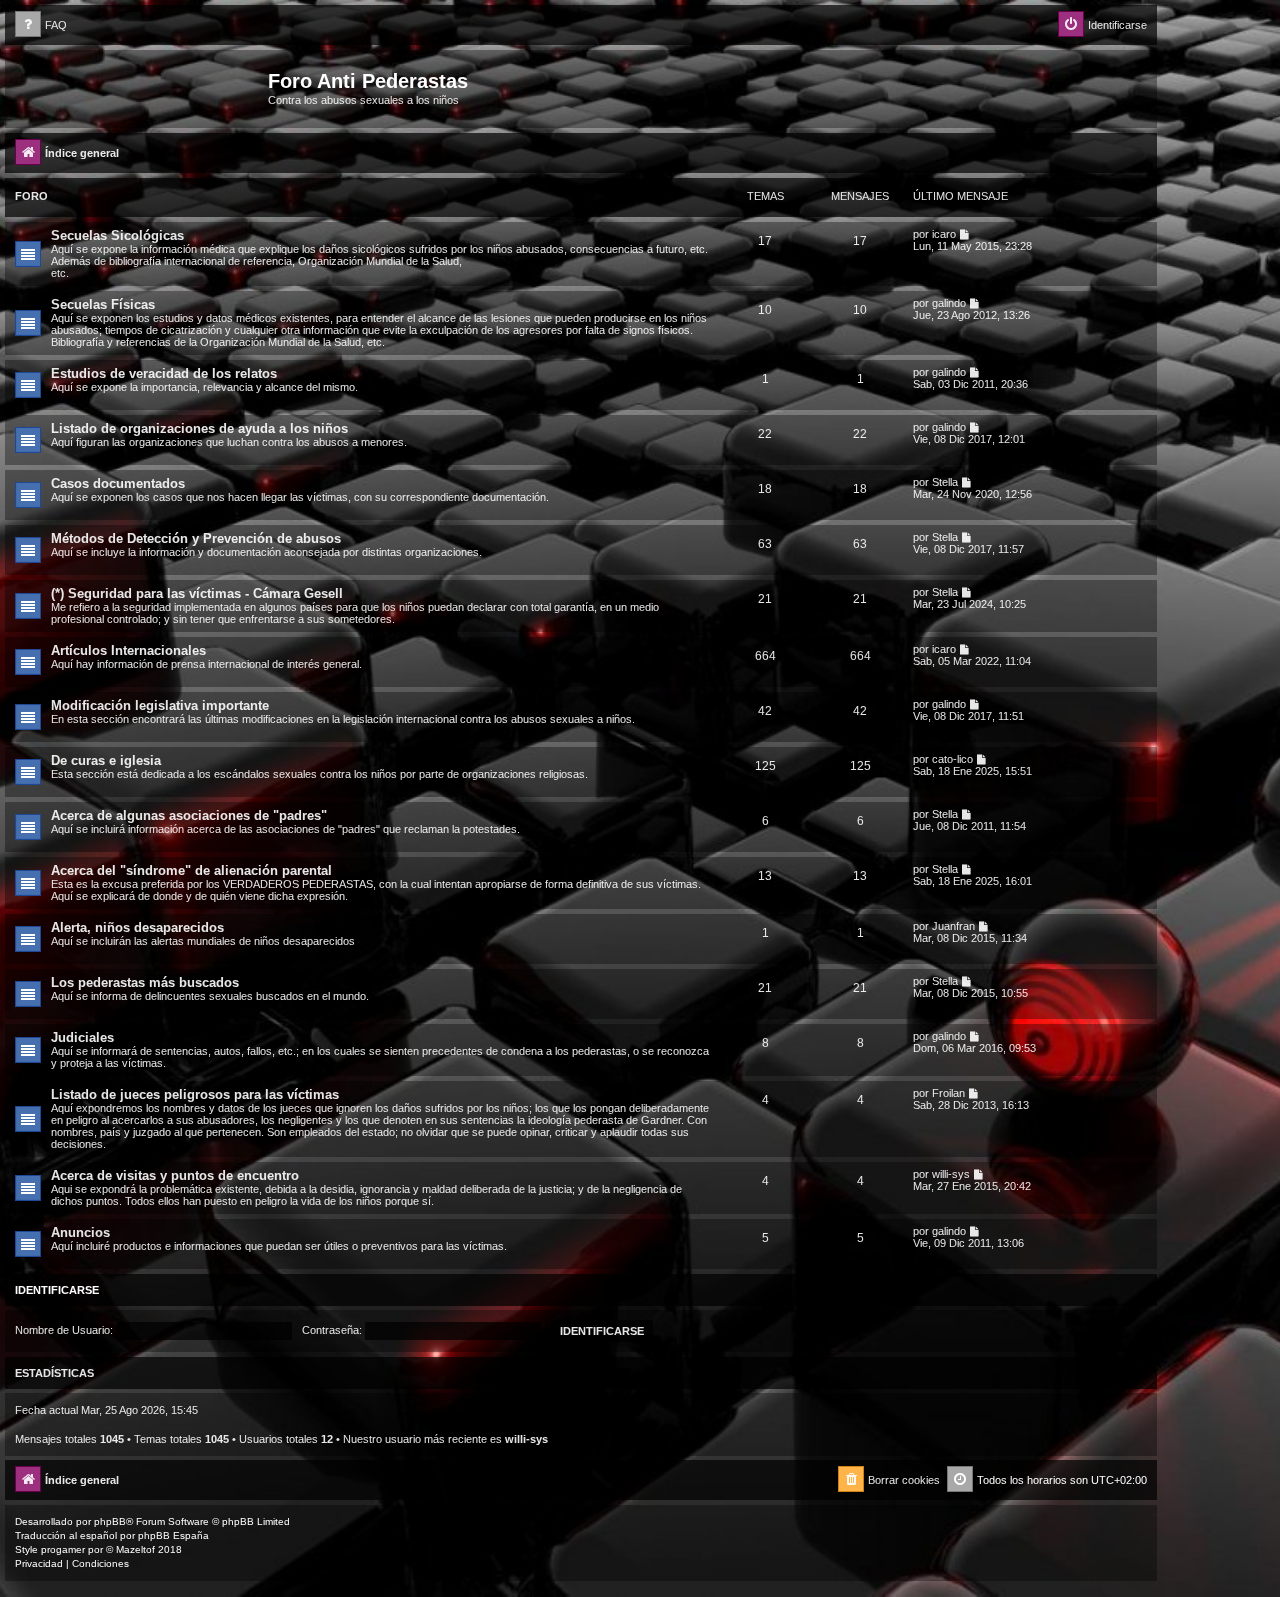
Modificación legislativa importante (160, 705)
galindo (949, 303)
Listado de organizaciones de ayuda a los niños (199, 428)
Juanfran (953, 926)
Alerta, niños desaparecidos (137, 927)
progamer (63, 1549)
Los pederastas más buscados (145, 982)
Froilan (948, 1093)
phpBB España (173, 1535)
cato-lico (952, 759)
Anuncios (80, 1232)
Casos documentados (118, 483)
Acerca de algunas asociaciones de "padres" (189, 815)
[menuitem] (41, 25)
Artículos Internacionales (128, 650)
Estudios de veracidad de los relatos (164, 373)
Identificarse (57, 1290)
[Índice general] (139, 87)
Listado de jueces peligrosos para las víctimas (195, 1094)
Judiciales (82, 1037)
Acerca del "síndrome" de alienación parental (191, 870)
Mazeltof (135, 1549)
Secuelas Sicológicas (117, 235)
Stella (945, 482)
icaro (944, 234)
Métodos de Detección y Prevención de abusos (196, 538)
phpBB (110, 1521)
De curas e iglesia (106, 760)
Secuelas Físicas (103, 304)
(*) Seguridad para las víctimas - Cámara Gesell (197, 593)
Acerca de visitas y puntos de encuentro (175, 1175)
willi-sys (951, 1174)
